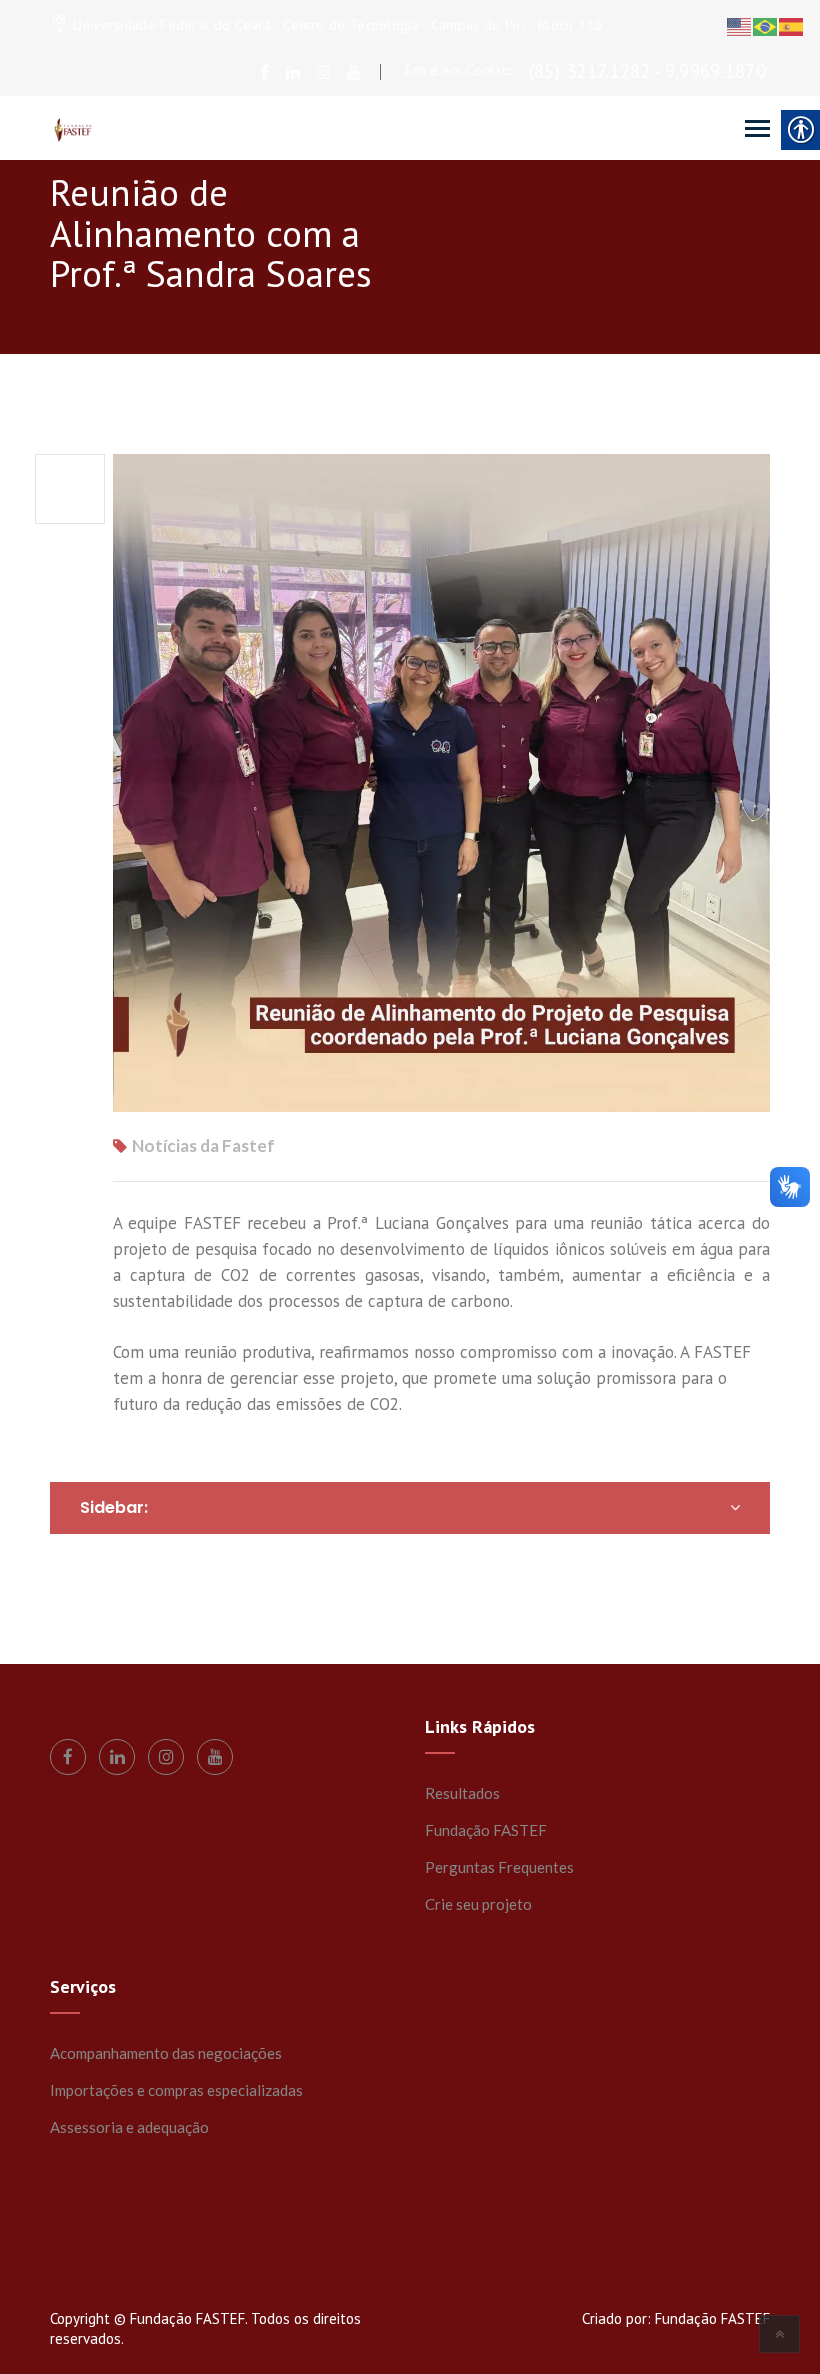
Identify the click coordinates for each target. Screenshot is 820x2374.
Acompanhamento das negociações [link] (166, 2053)
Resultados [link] (462, 1793)
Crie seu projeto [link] (478, 1904)
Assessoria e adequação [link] (129, 2127)
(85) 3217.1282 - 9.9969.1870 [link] (647, 71)
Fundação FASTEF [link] (486, 1830)
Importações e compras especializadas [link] (176, 2090)
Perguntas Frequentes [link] (499, 1867)
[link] (264, 72)
